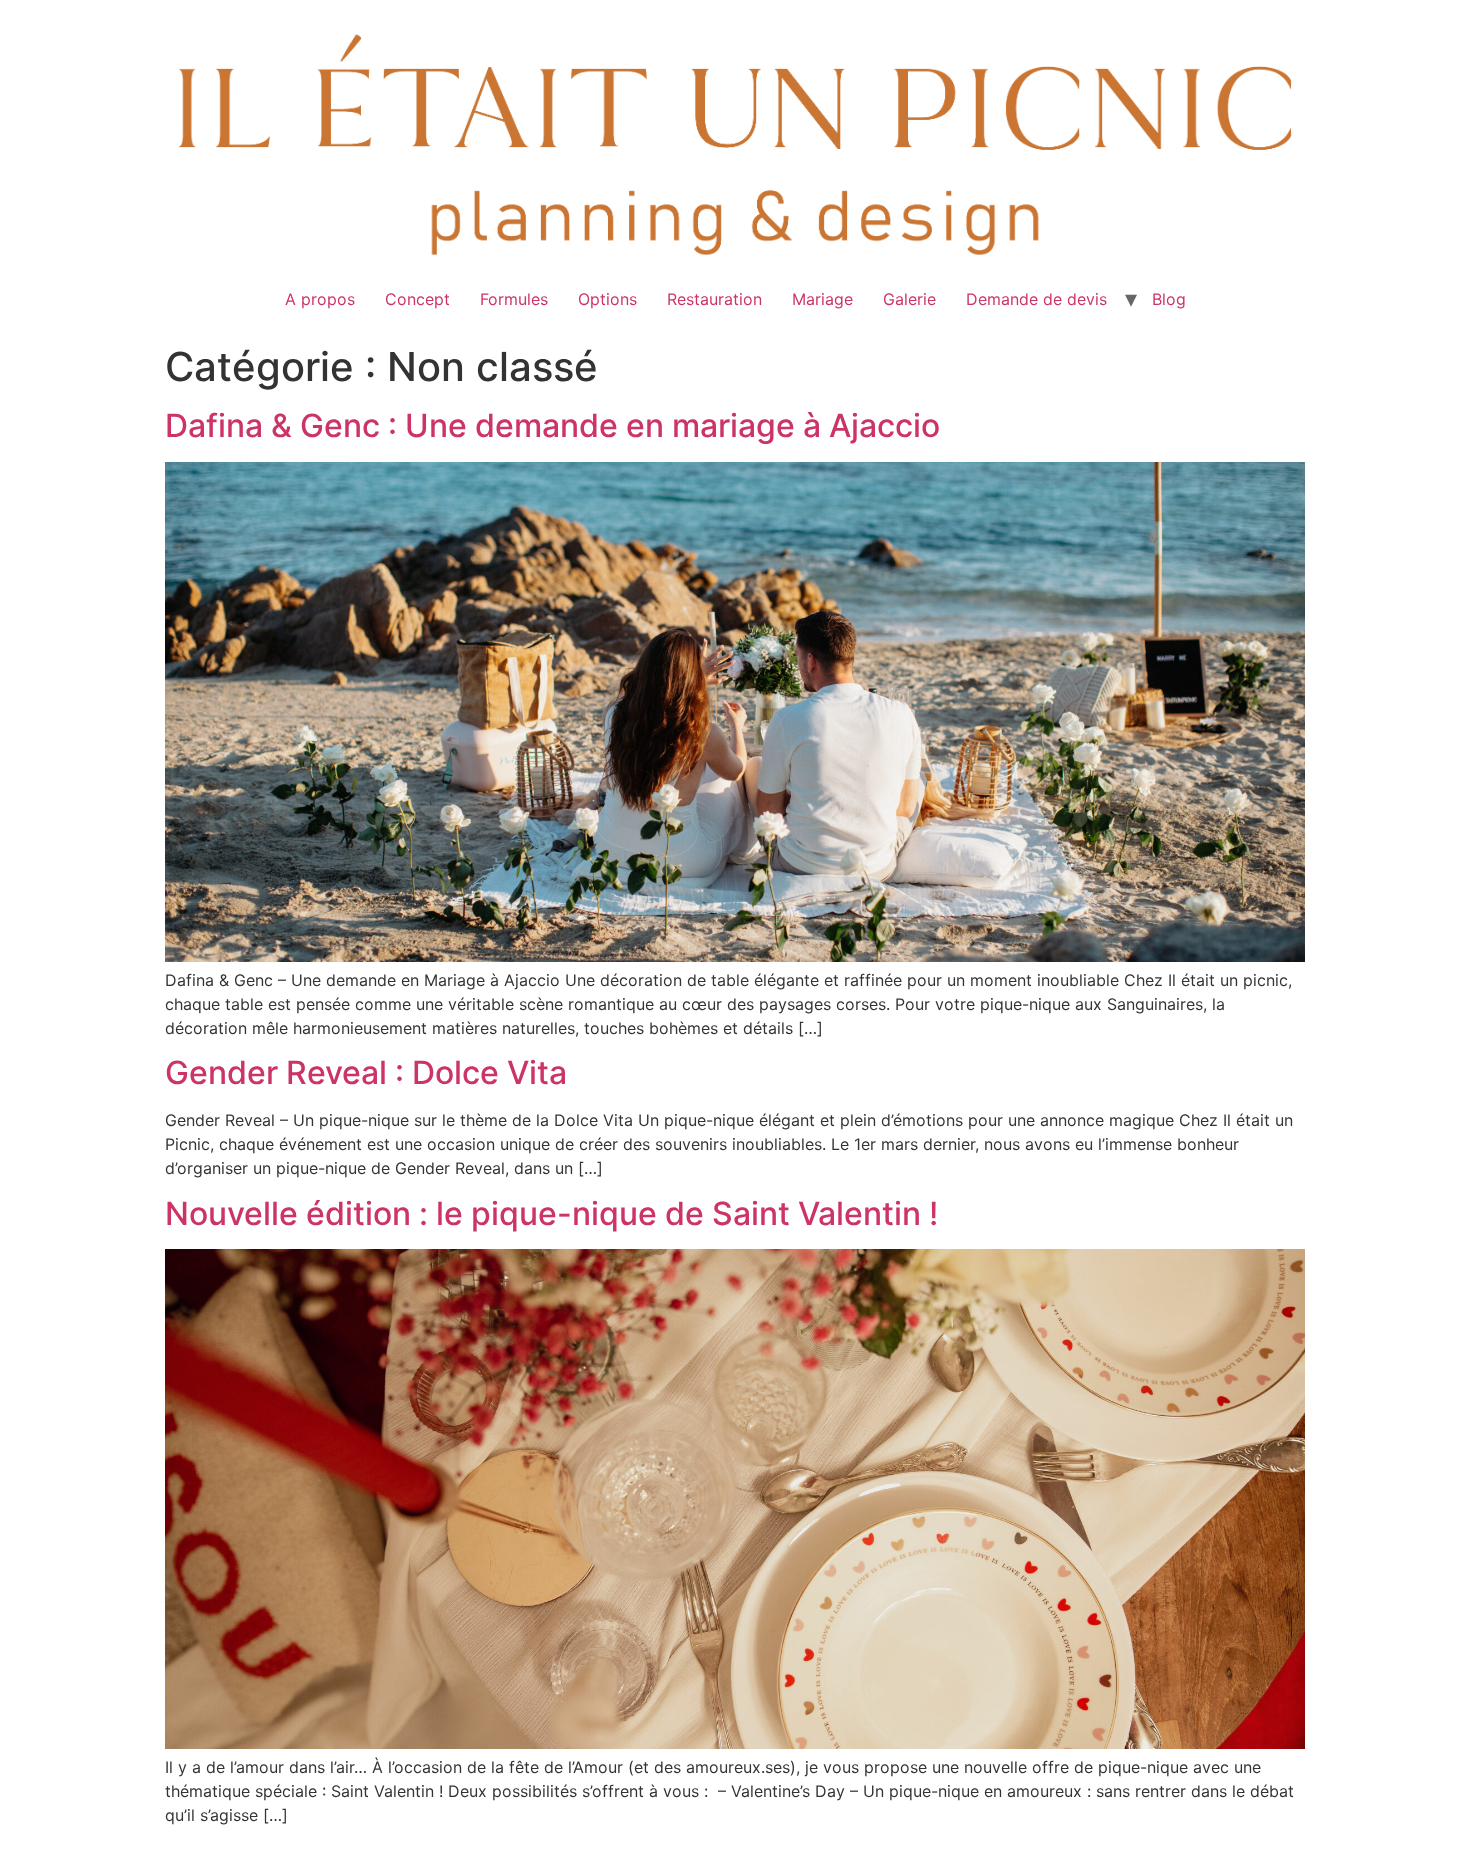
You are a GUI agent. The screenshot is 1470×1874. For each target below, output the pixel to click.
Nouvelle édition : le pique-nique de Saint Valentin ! (551, 1213)
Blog (1169, 299)
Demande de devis (1036, 299)
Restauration (714, 299)
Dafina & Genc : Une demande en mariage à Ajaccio (552, 425)
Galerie (909, 299)
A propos (320, 299)
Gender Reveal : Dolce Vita (366, 1072)
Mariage (822, 299)
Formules (514, 299)
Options (607, 299)
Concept (417, 299)
